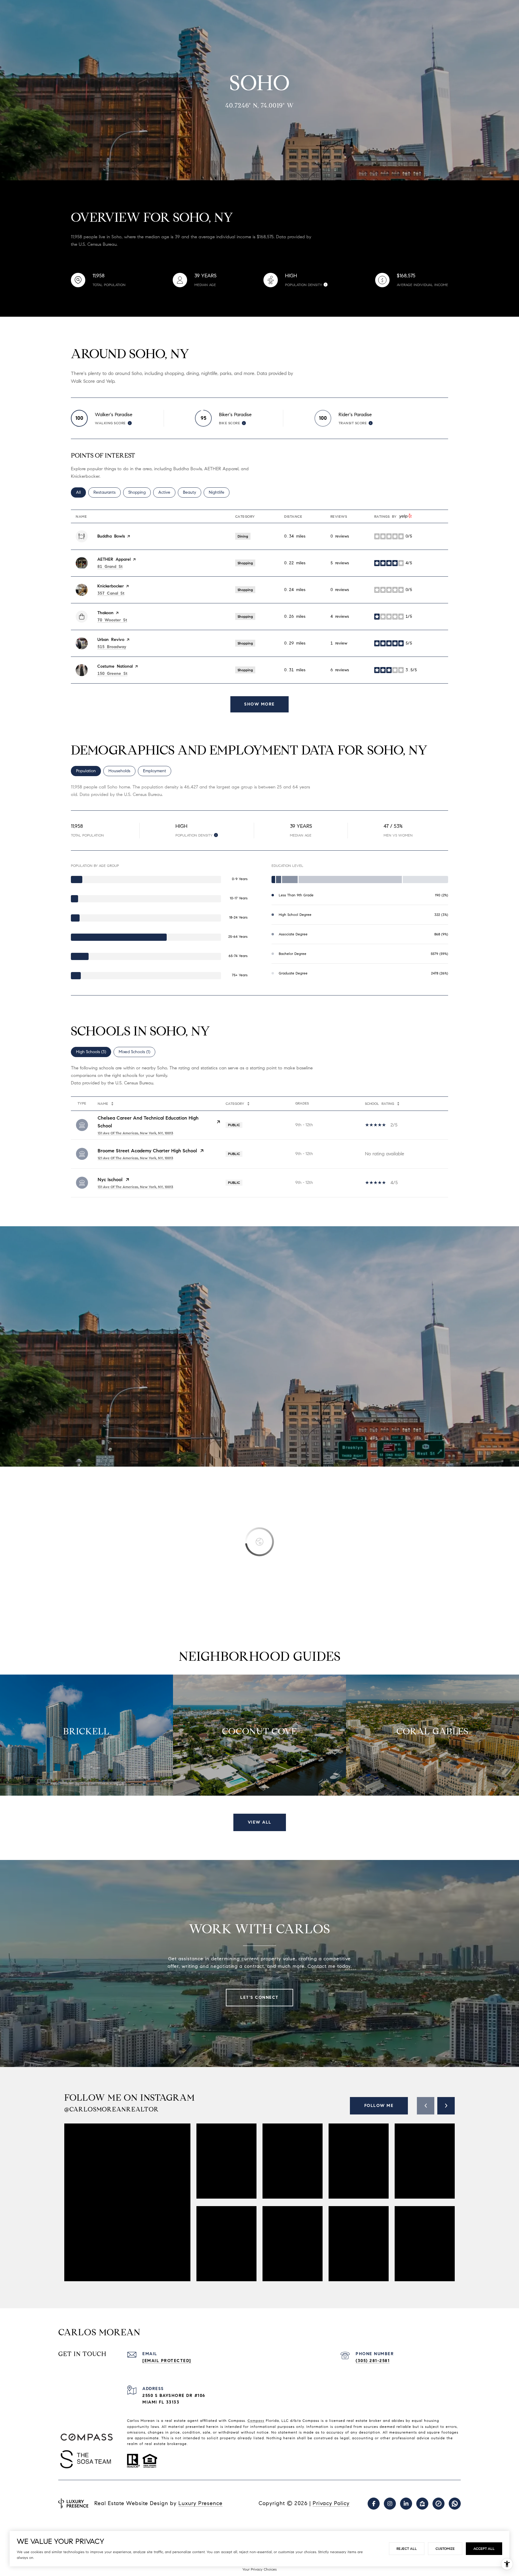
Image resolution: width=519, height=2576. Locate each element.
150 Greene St (112, 674)
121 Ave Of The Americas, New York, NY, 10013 (135, 1158)
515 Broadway (112, 647)
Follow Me (379, 2106)
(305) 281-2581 (373, 2361)
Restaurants (107, 492)
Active (167, 492)
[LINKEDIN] (406, 2504)
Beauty (192, 492)
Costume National (115, 666)
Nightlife (219, 492)
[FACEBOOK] (374, 2504)
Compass (256, 2421)
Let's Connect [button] (259, 1997)
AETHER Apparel (114, 559)
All (81, 492)
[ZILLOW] (422, 2504)
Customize (445, 2549)
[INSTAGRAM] (390, 2504)
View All (260, 1822)
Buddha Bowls (111, 536)
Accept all (484, 2549)
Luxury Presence (200, 2503)
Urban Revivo (111, 640)
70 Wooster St (112, 620)
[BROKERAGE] (439, 2504)
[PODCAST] (455, 2504)
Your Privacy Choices (259, 2569)
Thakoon (105, 613)
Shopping (140, 492)
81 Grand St (110, 567)
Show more (259, 704)
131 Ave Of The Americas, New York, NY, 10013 (135, 1133)
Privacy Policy (331, 2503)
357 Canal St (111, 593)
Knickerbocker (111, 586)
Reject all (407, 2549)
